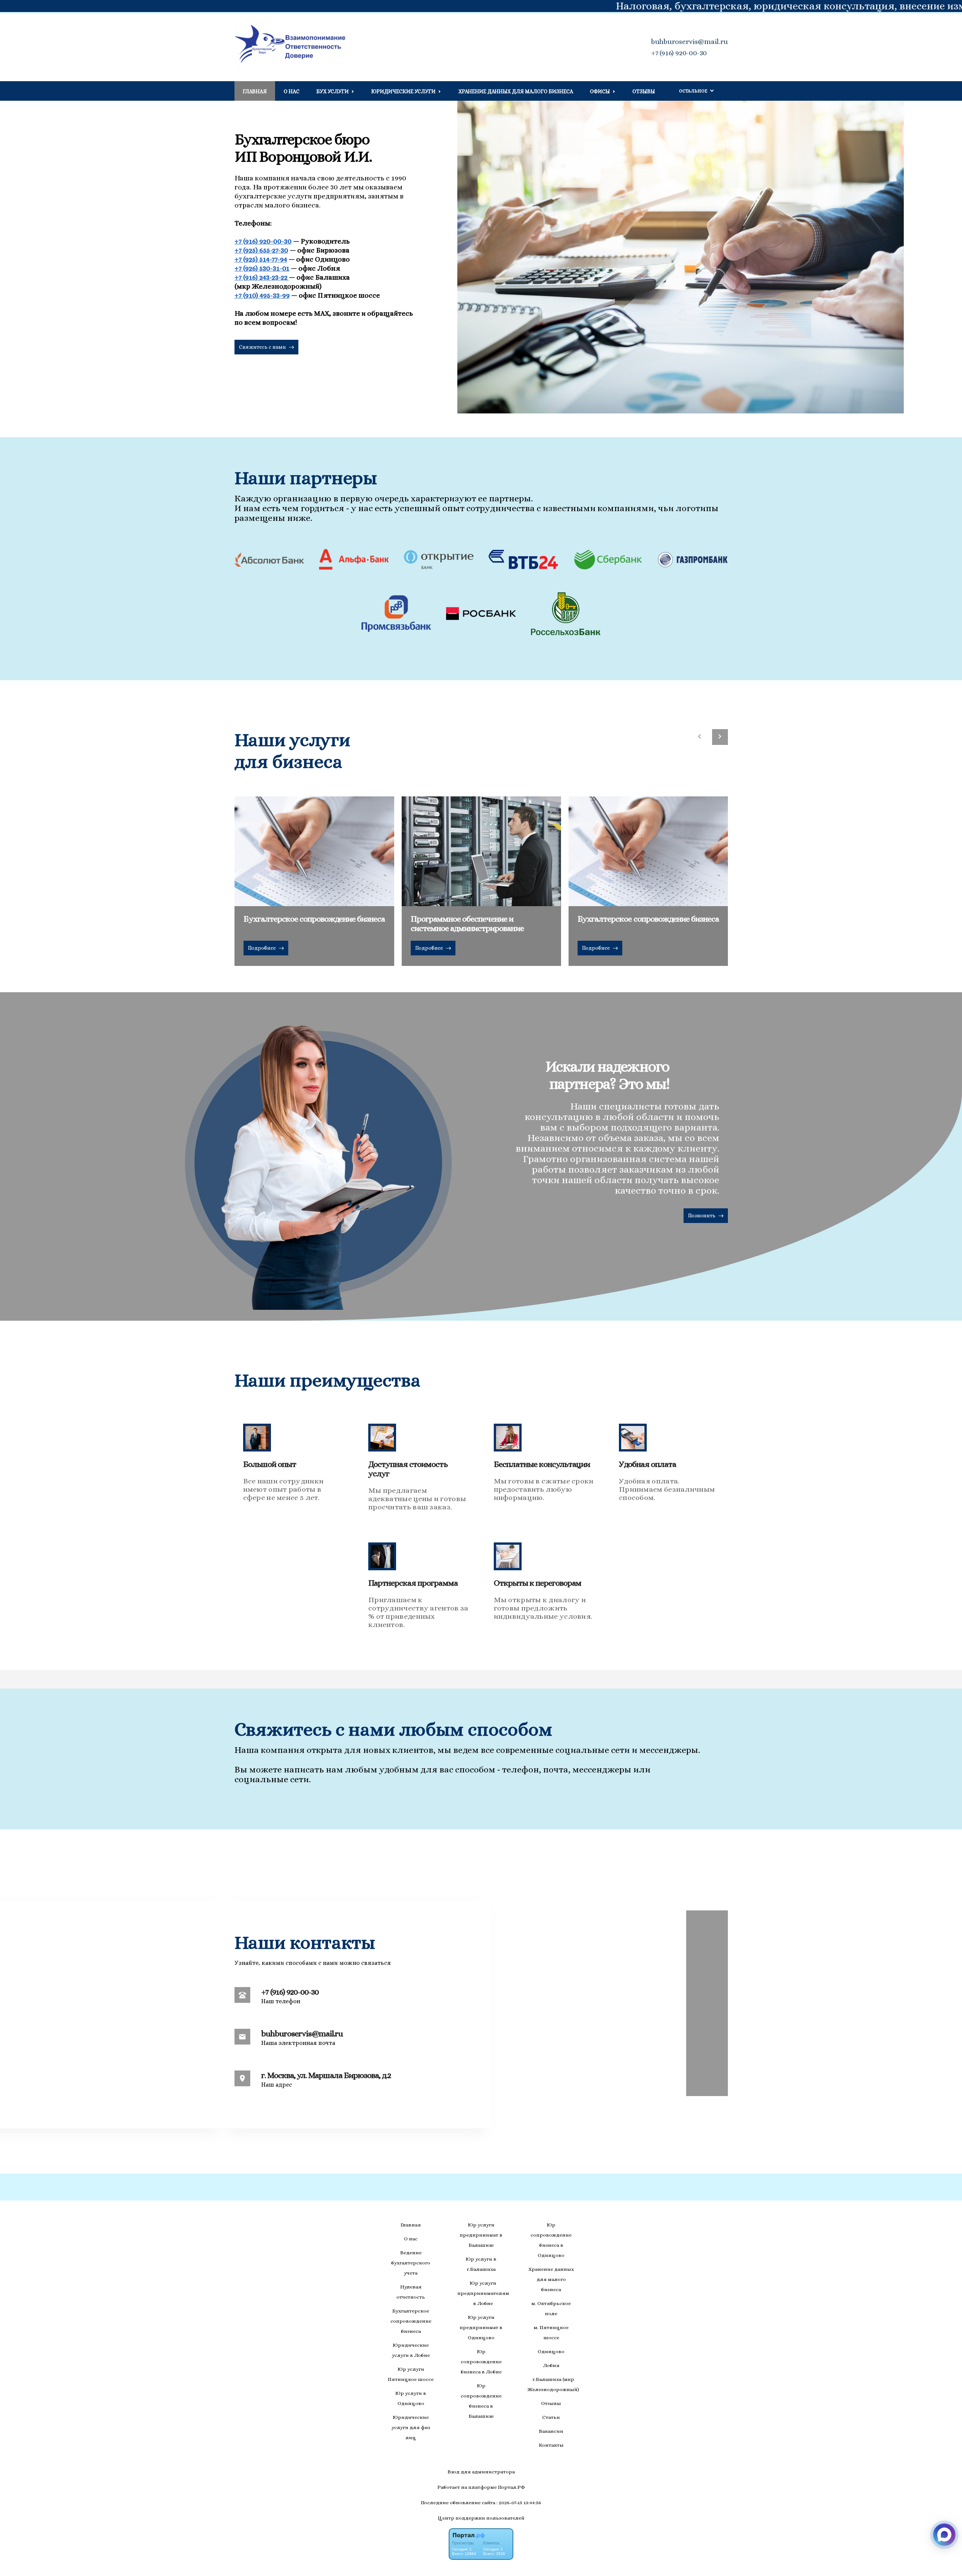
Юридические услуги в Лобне (411, 2350)
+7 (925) (261, 250)
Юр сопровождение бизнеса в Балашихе (481, 2401)
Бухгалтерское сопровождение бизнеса (411, 2321)
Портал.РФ (511, 2487)
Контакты (551, 2445)
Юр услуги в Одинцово (411, 2398)
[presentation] (700, 737)
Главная (255, 91)
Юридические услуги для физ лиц (411, 2427)
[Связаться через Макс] (944, 2535)
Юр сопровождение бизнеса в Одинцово (551, 2240)
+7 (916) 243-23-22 (262, 277)
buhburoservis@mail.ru (690, 42)
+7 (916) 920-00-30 (679, 53)
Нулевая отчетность (411, 2292)
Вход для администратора (481, 2472)
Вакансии (551, 2431)
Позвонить (702, 1215)
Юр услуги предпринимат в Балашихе (481, 2235)
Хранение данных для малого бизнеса (516, 91)
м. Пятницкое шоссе (551, 2332)
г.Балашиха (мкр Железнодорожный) (553, 2384)
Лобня (551, 2365)
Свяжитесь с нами (263, 347)
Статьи (551, 2417)
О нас (292, 91)
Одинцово (551, 2351)
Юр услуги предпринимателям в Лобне (483, 2293)
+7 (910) (262, 295)
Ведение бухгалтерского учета (411, 2263)
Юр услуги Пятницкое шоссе (411, 2374)
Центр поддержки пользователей (481, 2518)
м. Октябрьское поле (551, 2308)
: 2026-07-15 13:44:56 (519, 2503)
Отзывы (644, 91)
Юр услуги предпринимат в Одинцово (481, 2327)
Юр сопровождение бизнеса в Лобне (481, 2362)
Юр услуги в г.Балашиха (481, 2264)
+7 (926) (262, 268)
